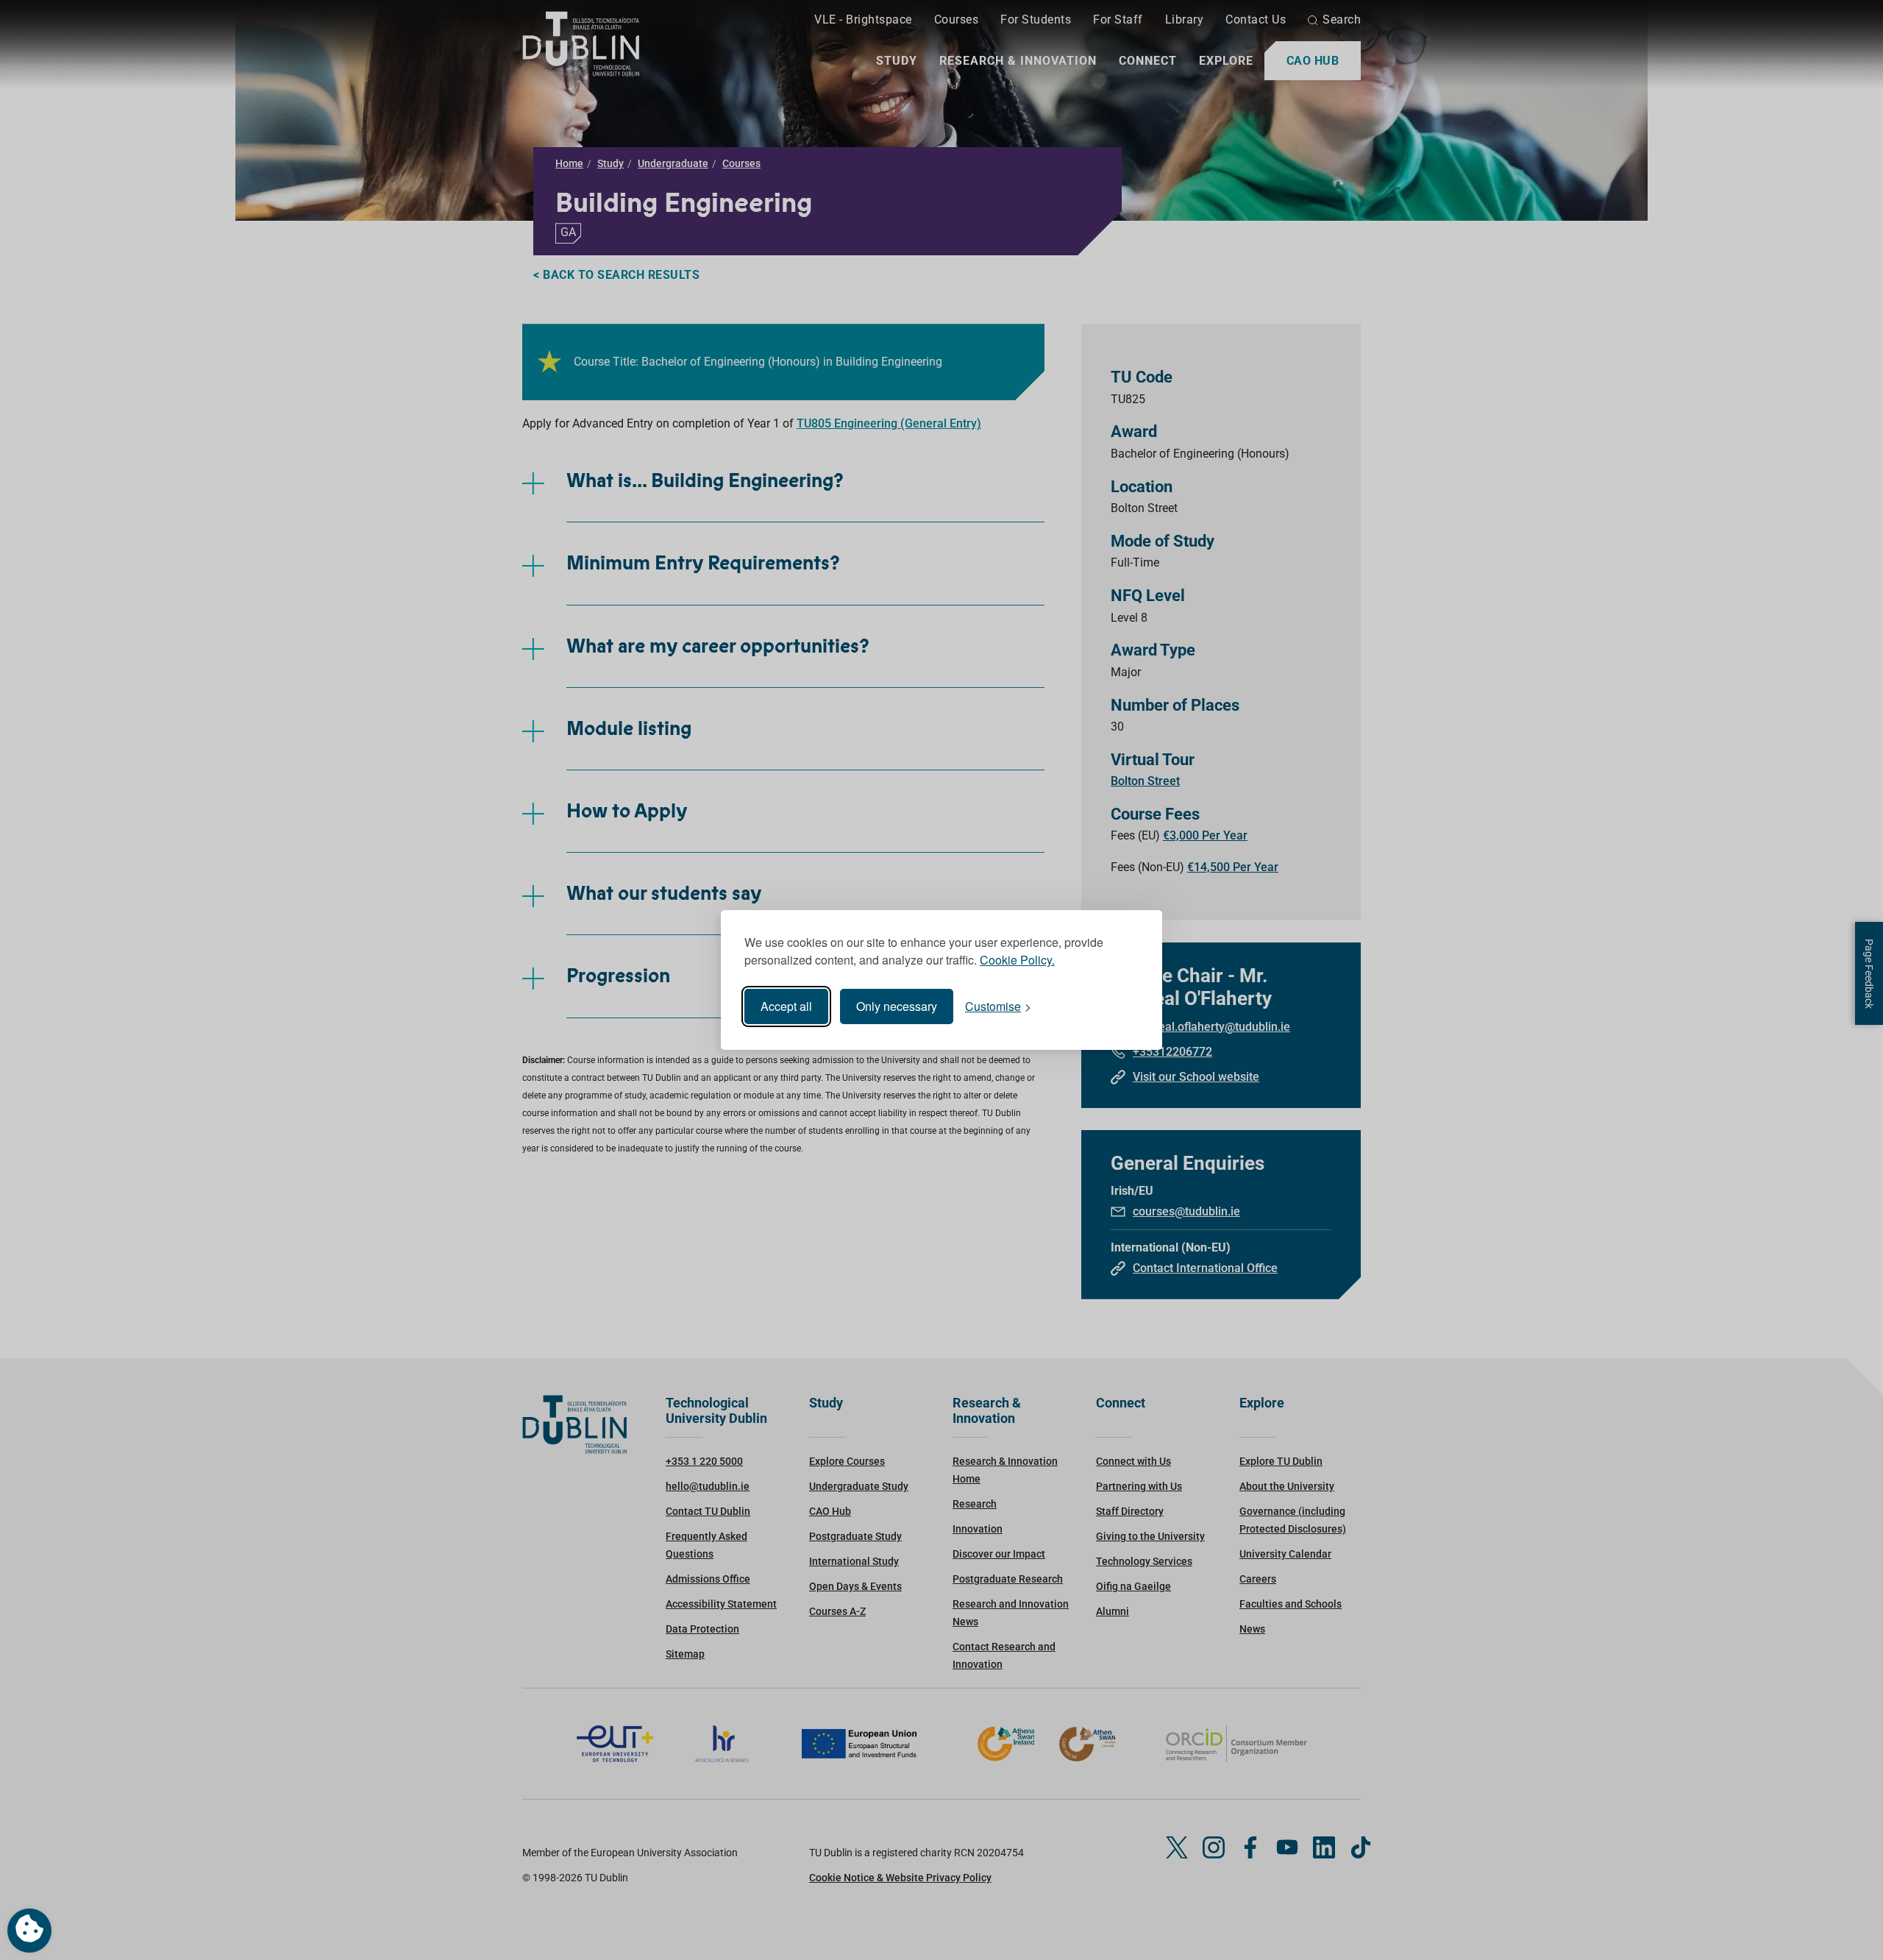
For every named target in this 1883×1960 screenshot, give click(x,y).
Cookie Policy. (1017, 960)
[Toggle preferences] (29, 1931)
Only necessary (897, 1006)
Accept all (786, 1006)
